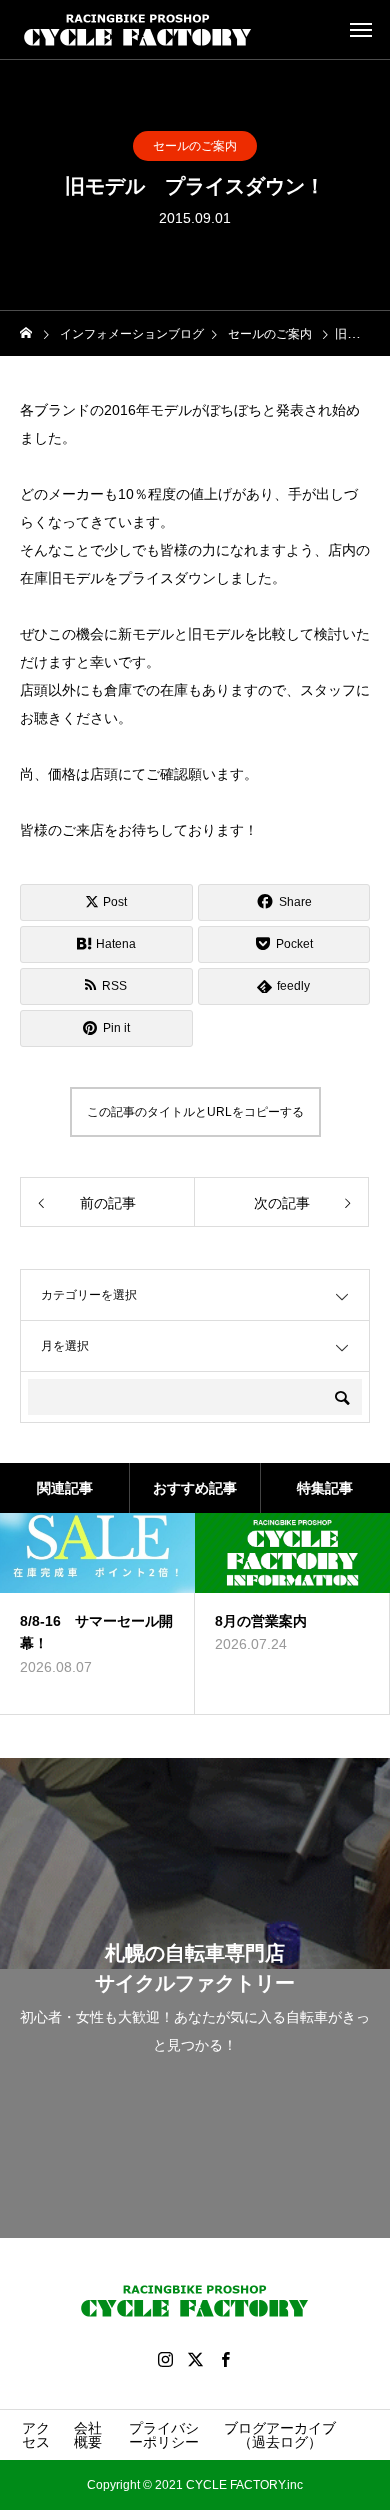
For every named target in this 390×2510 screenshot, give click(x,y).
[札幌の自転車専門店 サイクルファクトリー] (138, 30)
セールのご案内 (195, 146)
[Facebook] (225, 2359)
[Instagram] (165, 2359)
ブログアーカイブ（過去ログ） (280, 2435)
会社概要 (88, 2435)
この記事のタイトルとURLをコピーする (195, 1112)
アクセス (36, 2435)
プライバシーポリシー (164, 2435)
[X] (195, 2359)
